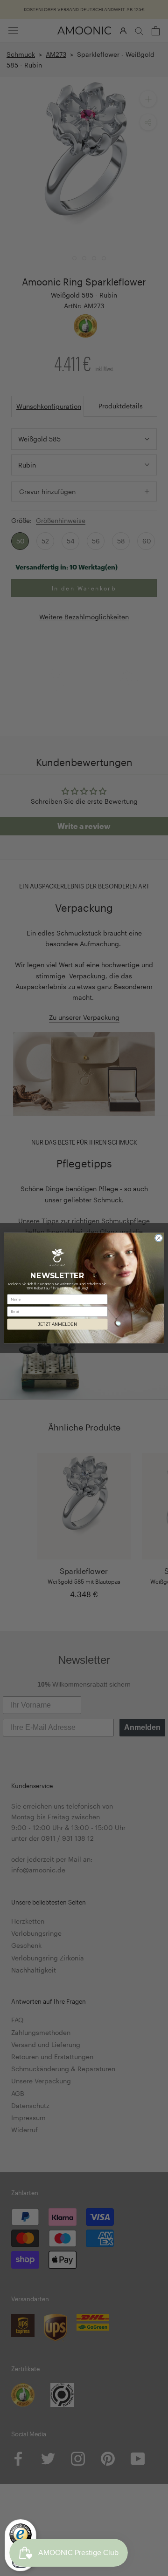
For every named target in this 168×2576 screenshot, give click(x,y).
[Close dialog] (158, 1238)
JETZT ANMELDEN (57, 1325)
